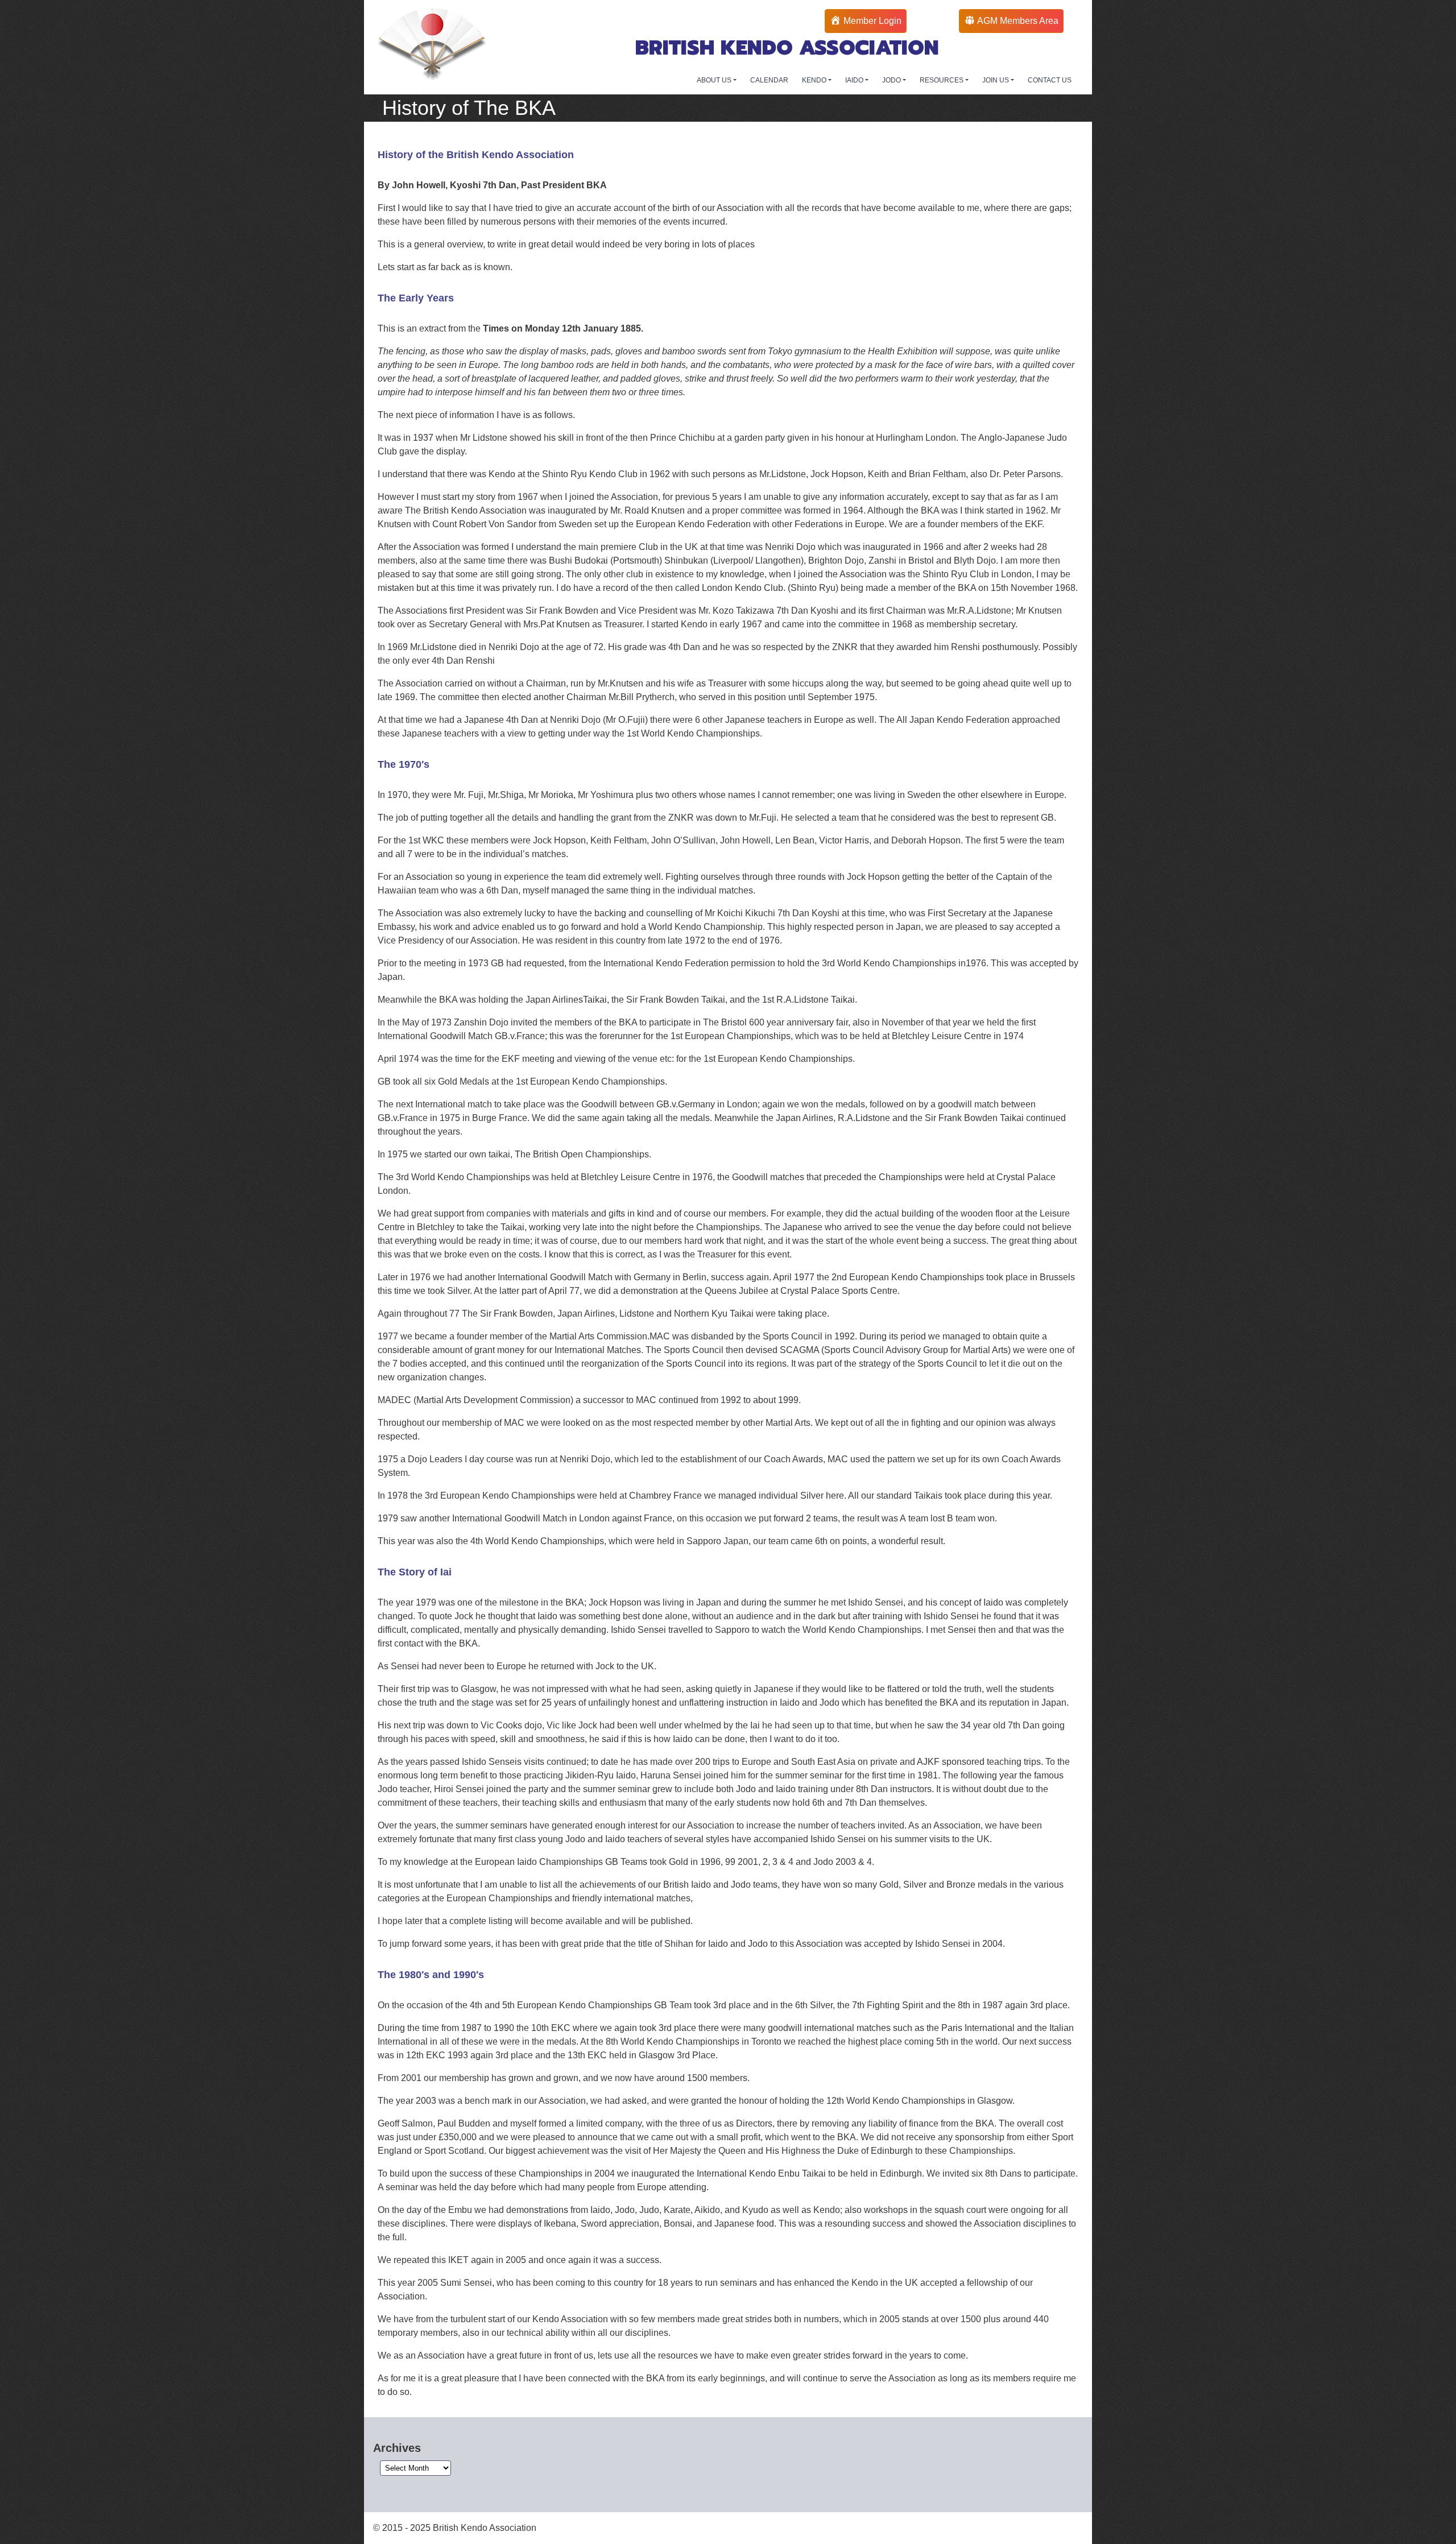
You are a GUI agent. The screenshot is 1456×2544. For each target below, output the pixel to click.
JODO (892, 80)
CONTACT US (1050, 80)
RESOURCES (942, 80)
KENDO (815, 80)
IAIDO (855, 80)
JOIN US (996, 80)
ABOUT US (715, 80)
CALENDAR (769, 80)
